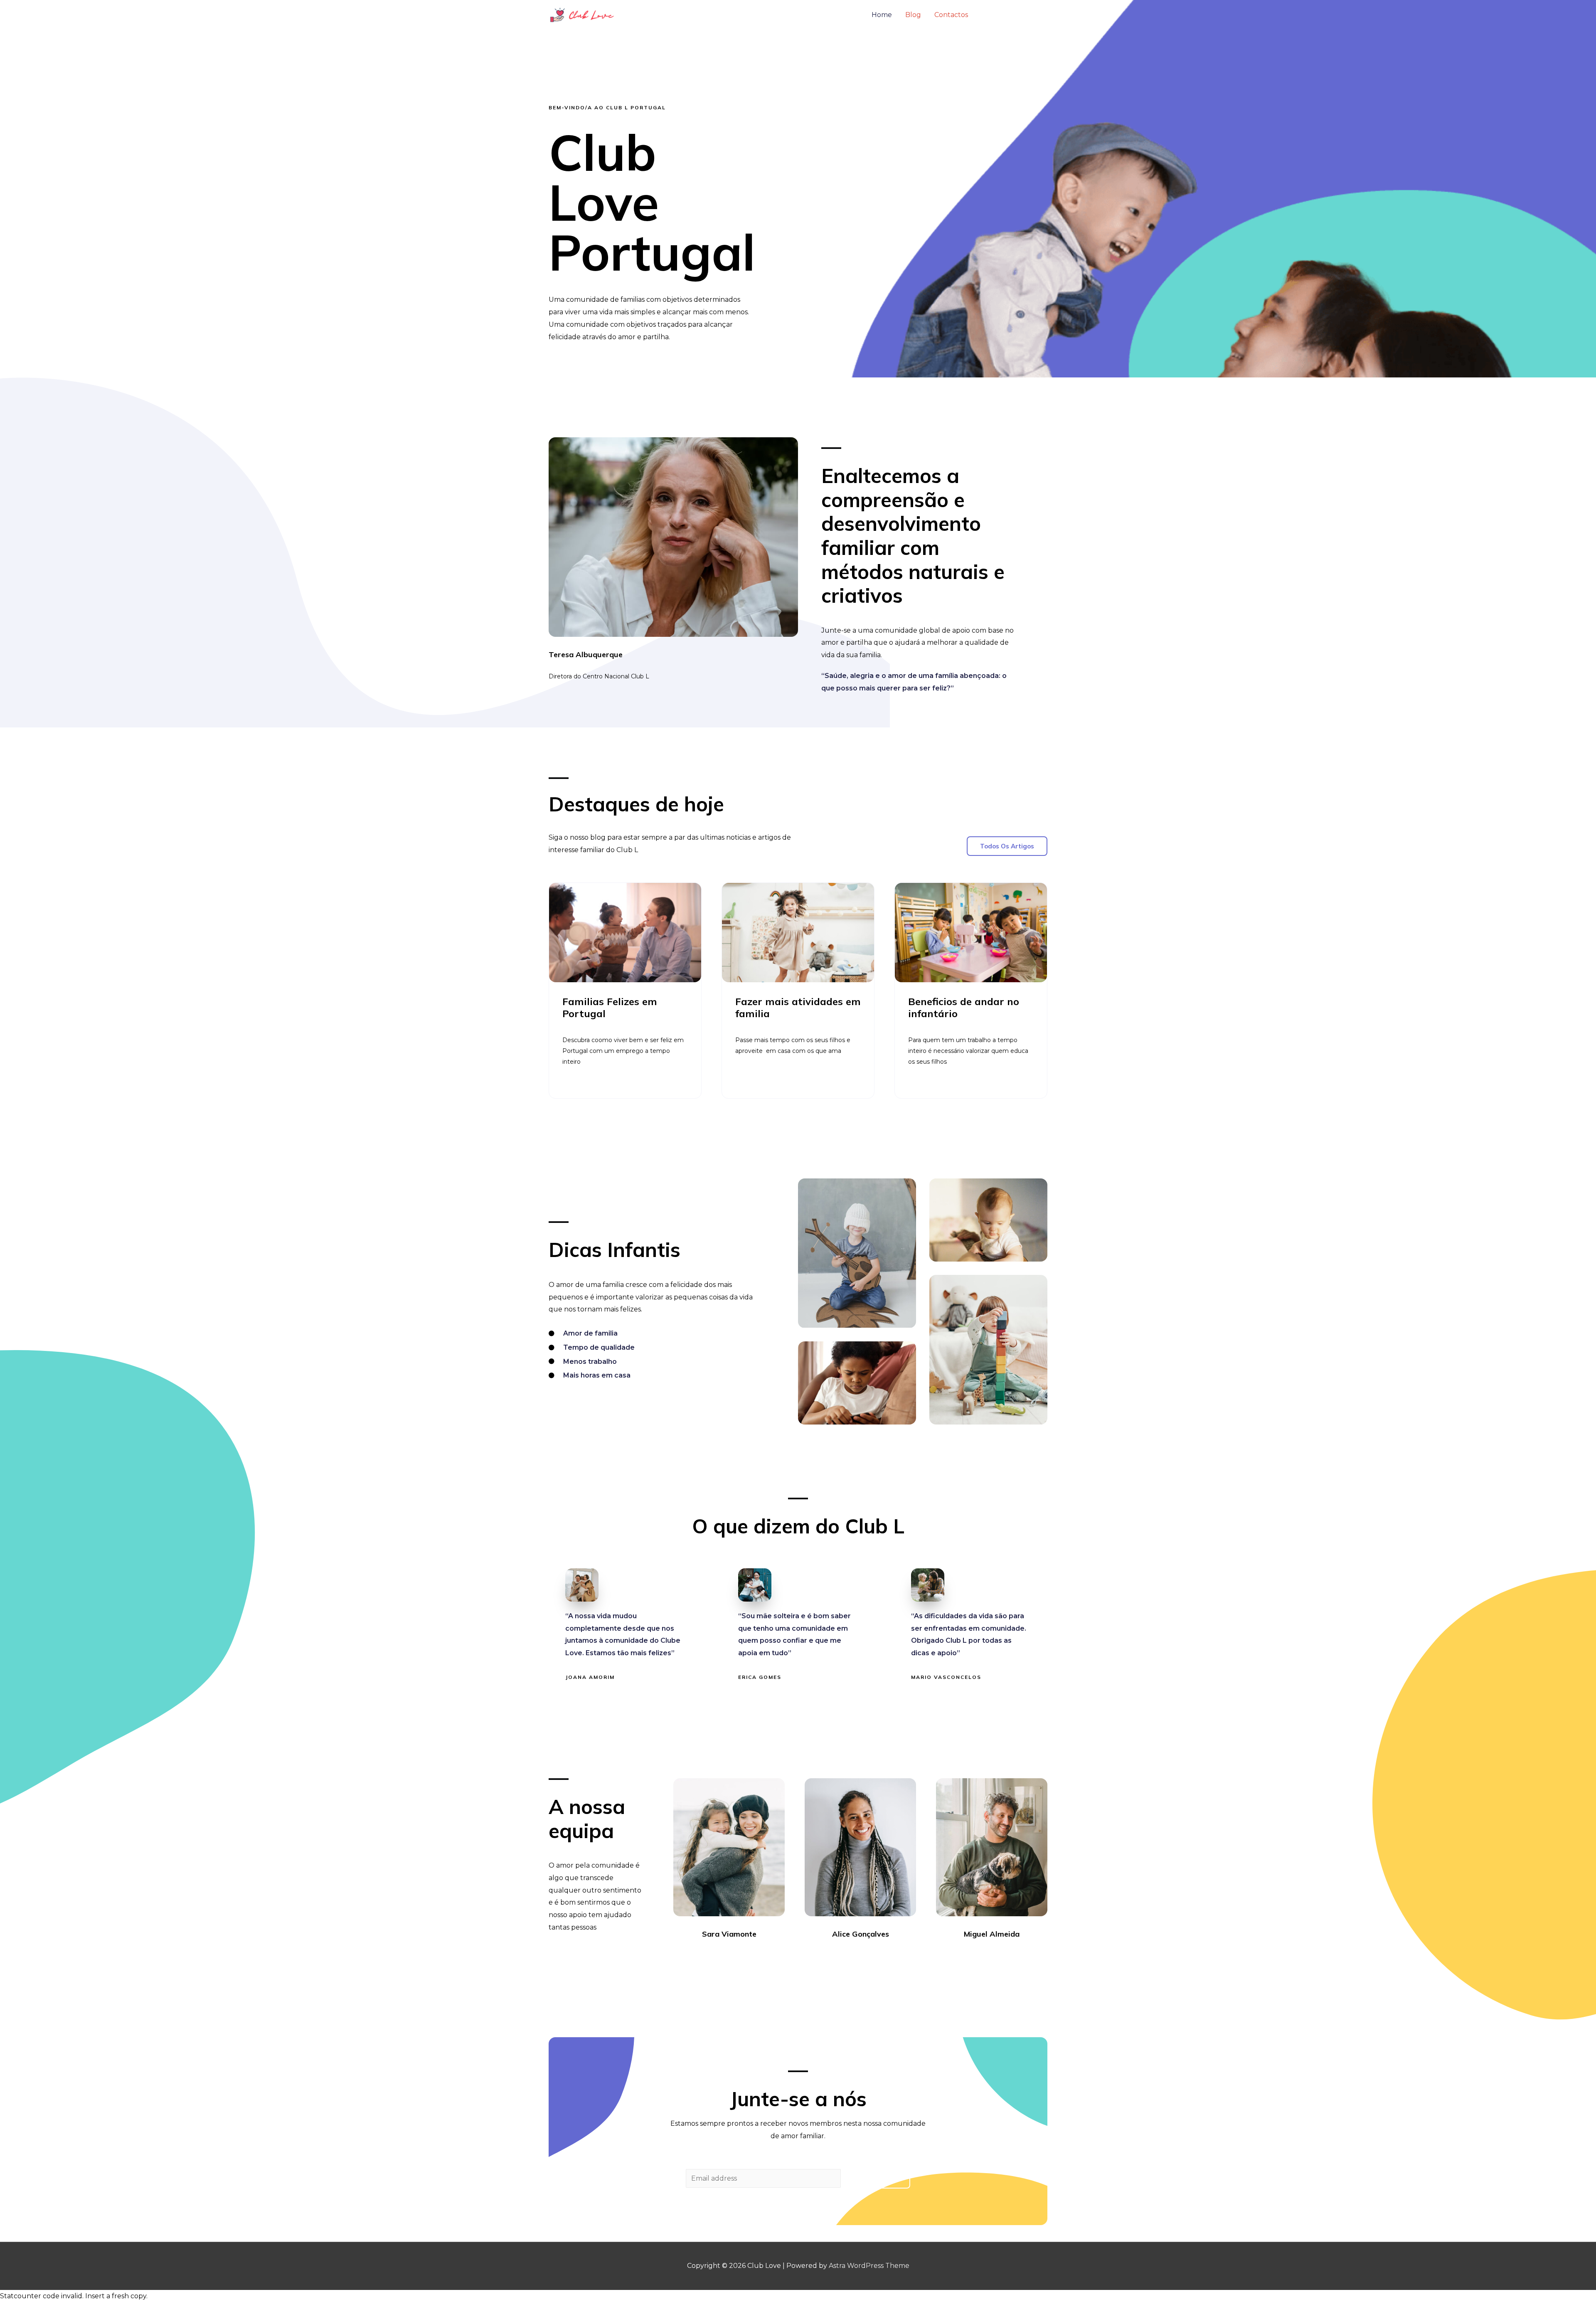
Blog (913, 15)
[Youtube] (751, 1957)
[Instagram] (736, 1957)
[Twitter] (722, 1957)
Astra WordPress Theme (869, 2266)
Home (882, 15)
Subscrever (877, 2179)
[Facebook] (707, 1957)
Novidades (1011, 15)
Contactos (951, 15)
